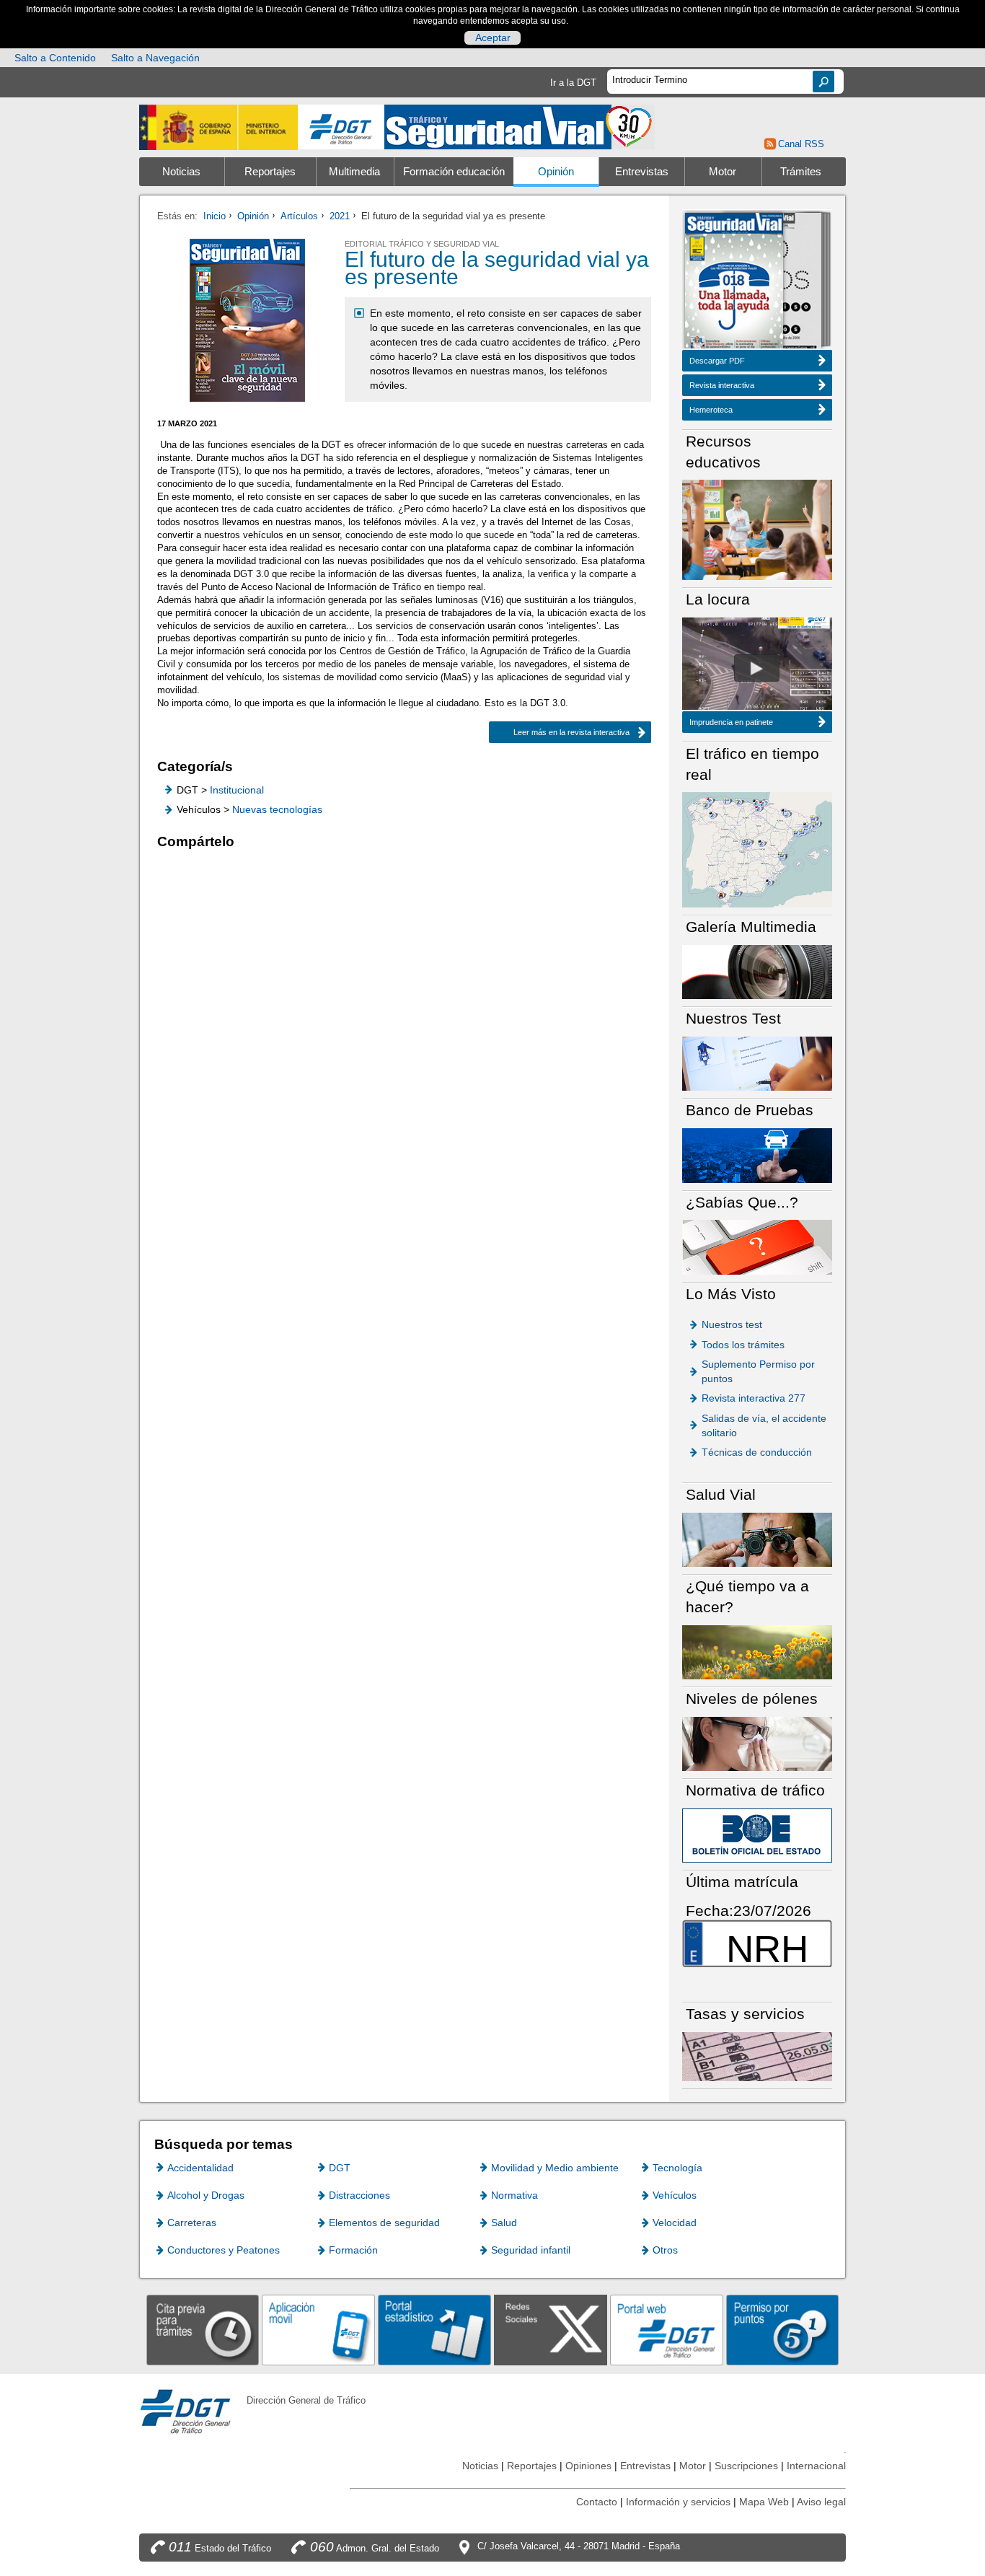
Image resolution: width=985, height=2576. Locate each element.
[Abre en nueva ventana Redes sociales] (551, 2330)
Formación (353, 2250)
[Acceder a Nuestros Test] (757, 1063)
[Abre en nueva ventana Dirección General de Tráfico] (341, 127)
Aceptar (493, 38)
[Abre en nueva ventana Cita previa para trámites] (203, 2330)
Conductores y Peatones (224, 2250)
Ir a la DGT (573, 83)
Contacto (597, 2502)
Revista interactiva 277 (754, 1398)
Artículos (299, 216)
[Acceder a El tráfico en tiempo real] (757, 849)
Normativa (514, 2195)
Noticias (181, 172)
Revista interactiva (722, 385)
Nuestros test (732, 1324)
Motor (723, 172)
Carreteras (192, 2223)
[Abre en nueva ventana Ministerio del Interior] (218, 127)
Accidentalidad (200, 2168)
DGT (340, 2168)
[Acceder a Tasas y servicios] (757, 2056)
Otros (665, 2250)
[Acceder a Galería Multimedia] (757, 971)
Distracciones (359, 2195)
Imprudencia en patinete (731, 722)
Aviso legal (821, 2502)
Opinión (556, 172)
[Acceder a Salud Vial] (757, 1539)
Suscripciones (746, 2466)
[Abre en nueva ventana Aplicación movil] (318, 2330)
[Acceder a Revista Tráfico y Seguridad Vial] (520, 126)
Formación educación (454, 172)
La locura (757, 668)
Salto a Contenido (55, 58)
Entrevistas (642, 172)
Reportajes (270, 172)
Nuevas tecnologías (277, 809)
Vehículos (675, 2195)
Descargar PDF (717, 361)
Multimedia (354, 172)
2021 (340, 216)
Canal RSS (801, 144)
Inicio (215, 216)
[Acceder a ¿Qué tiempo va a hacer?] (757, 1652)
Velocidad (675, 2223)
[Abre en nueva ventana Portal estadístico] (434, 2330)
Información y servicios (678, 2502)
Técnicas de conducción (757, 1452)
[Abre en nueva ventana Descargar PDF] (734, 282)
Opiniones (588, 2466)
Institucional (237, 790)
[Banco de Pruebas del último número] (757, 1155)
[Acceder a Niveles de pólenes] (757, 1743)
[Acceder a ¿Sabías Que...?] (757, 1246)
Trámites (801, 172)
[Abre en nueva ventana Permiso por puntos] (783, 2330)
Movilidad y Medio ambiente (555, 2168)
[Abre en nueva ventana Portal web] (667, 2330)
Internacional (816, 2466)
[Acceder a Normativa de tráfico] (757, 1835)
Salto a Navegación (155, 58)
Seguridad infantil (531, 2250)
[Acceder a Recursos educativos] (757, 529)
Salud (504, 2223)
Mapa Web (764, 2502)
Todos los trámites (743, 1345)
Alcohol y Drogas (206, 2195)
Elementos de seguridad (384, 2223)
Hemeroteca (711, 410)
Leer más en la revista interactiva (571, 732)
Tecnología (677, 2168)
